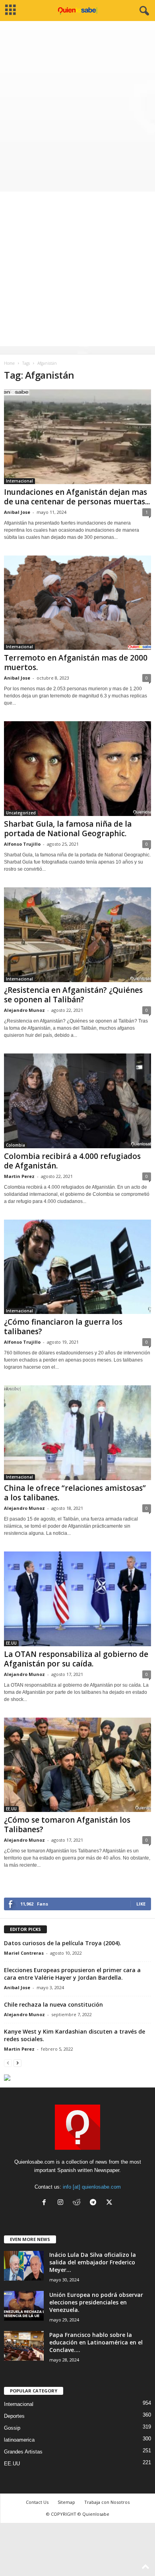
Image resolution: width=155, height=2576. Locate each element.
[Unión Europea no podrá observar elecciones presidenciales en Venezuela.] (24, 2306)
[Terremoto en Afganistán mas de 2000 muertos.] (77, 603)
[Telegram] (95, 2203)
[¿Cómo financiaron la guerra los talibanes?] (77, 1267)
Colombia (15, 1145)
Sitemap (66, 2502)
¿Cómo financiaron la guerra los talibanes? (63, 1327)
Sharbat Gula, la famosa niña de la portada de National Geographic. (68, 829)
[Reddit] (78, 2203)
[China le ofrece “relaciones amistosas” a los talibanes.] (77, 1433)
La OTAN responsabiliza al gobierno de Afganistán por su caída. (76, 1659)
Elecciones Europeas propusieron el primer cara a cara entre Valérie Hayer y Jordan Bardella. (72, 1974)
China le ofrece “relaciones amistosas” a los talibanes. (75, 1493)
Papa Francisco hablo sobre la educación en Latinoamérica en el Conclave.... (96, 2342)
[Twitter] (110, 2203)
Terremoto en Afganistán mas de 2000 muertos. (76, 663)
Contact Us (37, 2502)
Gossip (12, 2428)
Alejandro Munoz (24, 1010)
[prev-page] (8, 2063)
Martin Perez (19, 1176)
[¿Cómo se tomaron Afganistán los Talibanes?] (77, 1765)
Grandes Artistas (23, 2452)
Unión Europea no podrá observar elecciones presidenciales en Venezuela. (96, 2302)
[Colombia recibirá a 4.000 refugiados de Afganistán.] (77, 1101)
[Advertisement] (77, 102)
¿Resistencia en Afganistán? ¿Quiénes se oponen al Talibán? (73, 995)
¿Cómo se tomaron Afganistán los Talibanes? (67, 1825)
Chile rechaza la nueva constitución (53, 2004)
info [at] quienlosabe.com (92, 2187)
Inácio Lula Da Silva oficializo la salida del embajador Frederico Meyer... (93, 2262)
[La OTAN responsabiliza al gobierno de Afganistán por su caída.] (77, 1599)
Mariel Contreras (24, 1953)
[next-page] (17, 2063)
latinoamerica (19, 2440)
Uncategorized (21, 813)
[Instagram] (62, 2203)
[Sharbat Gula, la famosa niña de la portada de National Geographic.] (77, 769)
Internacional (19, 481)
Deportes (14, 2416)
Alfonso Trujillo (22, 844)
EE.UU (11, 1643)
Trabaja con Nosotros (107, 2502)
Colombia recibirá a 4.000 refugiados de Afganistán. (72, 1161)
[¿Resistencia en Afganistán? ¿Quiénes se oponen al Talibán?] (77, 935)
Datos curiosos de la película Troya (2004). (63, 1943)
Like (141, 1904)
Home (9, 363)
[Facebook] (46, 2203)
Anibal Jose (17, 512)
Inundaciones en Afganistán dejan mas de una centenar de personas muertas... (77, 497)
